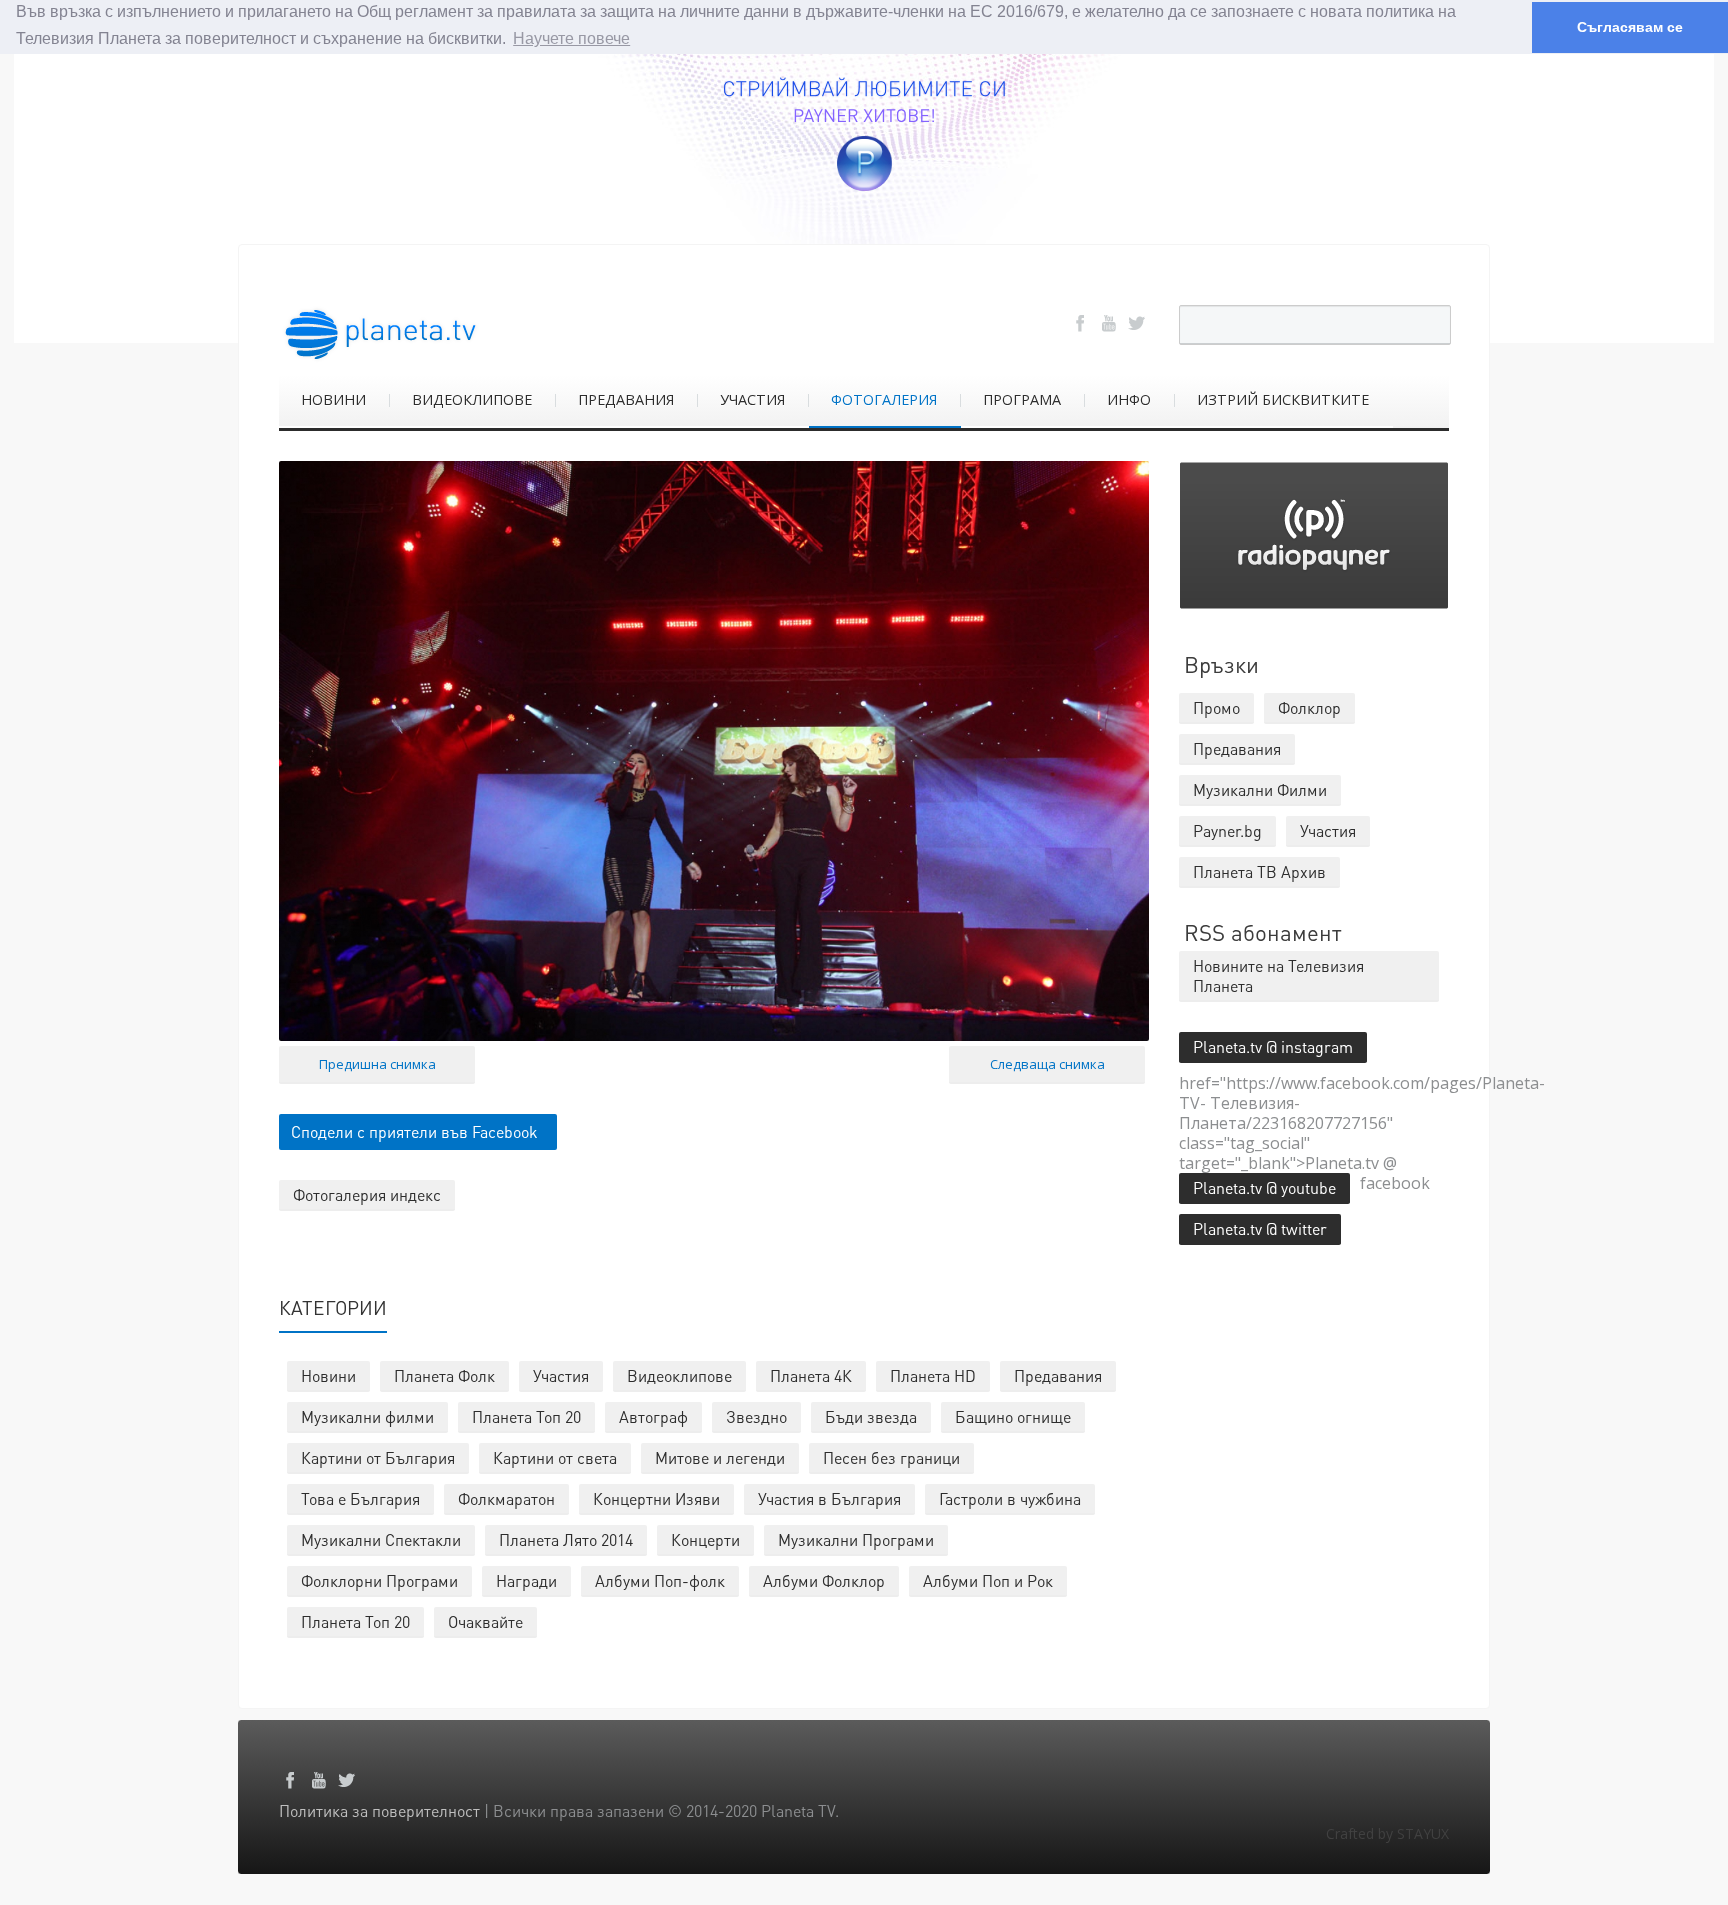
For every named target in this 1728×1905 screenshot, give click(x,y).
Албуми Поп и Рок (988, 1580)
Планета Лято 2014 (566, 1539)
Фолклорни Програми (379, 1580)
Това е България (360, 1498)
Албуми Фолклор (824, 1580)
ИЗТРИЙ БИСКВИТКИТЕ (1283, 399)
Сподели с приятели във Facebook (414, 1131)
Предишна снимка (377, 1064)
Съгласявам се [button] (1630, 27)
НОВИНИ (333, 399)
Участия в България (829, 1498)
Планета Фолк (444, 1375)
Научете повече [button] (571, 38)
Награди (526, 1580)
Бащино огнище (1013, 1416)
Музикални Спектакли (381, 1539)
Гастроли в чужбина (1010, 1498)
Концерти (705, 1539)
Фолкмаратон (506, 1498)
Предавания (1058, 1375)
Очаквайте (485, 1621)
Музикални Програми (856, 1539)
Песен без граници (891, 1457)
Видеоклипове (679, 1375)
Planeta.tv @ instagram (1273, 1046)
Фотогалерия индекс (367, 1194)
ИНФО (1129, 399)
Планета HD (933, 1375)
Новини (328, 1375)
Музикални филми (367, 1416)
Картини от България (378, 1457)
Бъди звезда (871, 1416)
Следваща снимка (1047, 1064)
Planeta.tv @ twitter (1260, 1228)
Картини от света (555, 1457)
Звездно (756, 1416)
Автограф (653, 1416)
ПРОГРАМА (1022, 399)
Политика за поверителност (379, 1810)
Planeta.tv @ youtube (1264, 1187)
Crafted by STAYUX (1387, 1833)
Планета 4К (811, 1375)
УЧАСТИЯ (752, 399)
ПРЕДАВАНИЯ (626, 399)
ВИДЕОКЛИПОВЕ (472, 399)
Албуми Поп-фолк (660, 1580)
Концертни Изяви (656, 1498)
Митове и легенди (720, 1457)
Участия (561, 1375)
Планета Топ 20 (526, 1416)
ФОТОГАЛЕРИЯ (884, 399)
